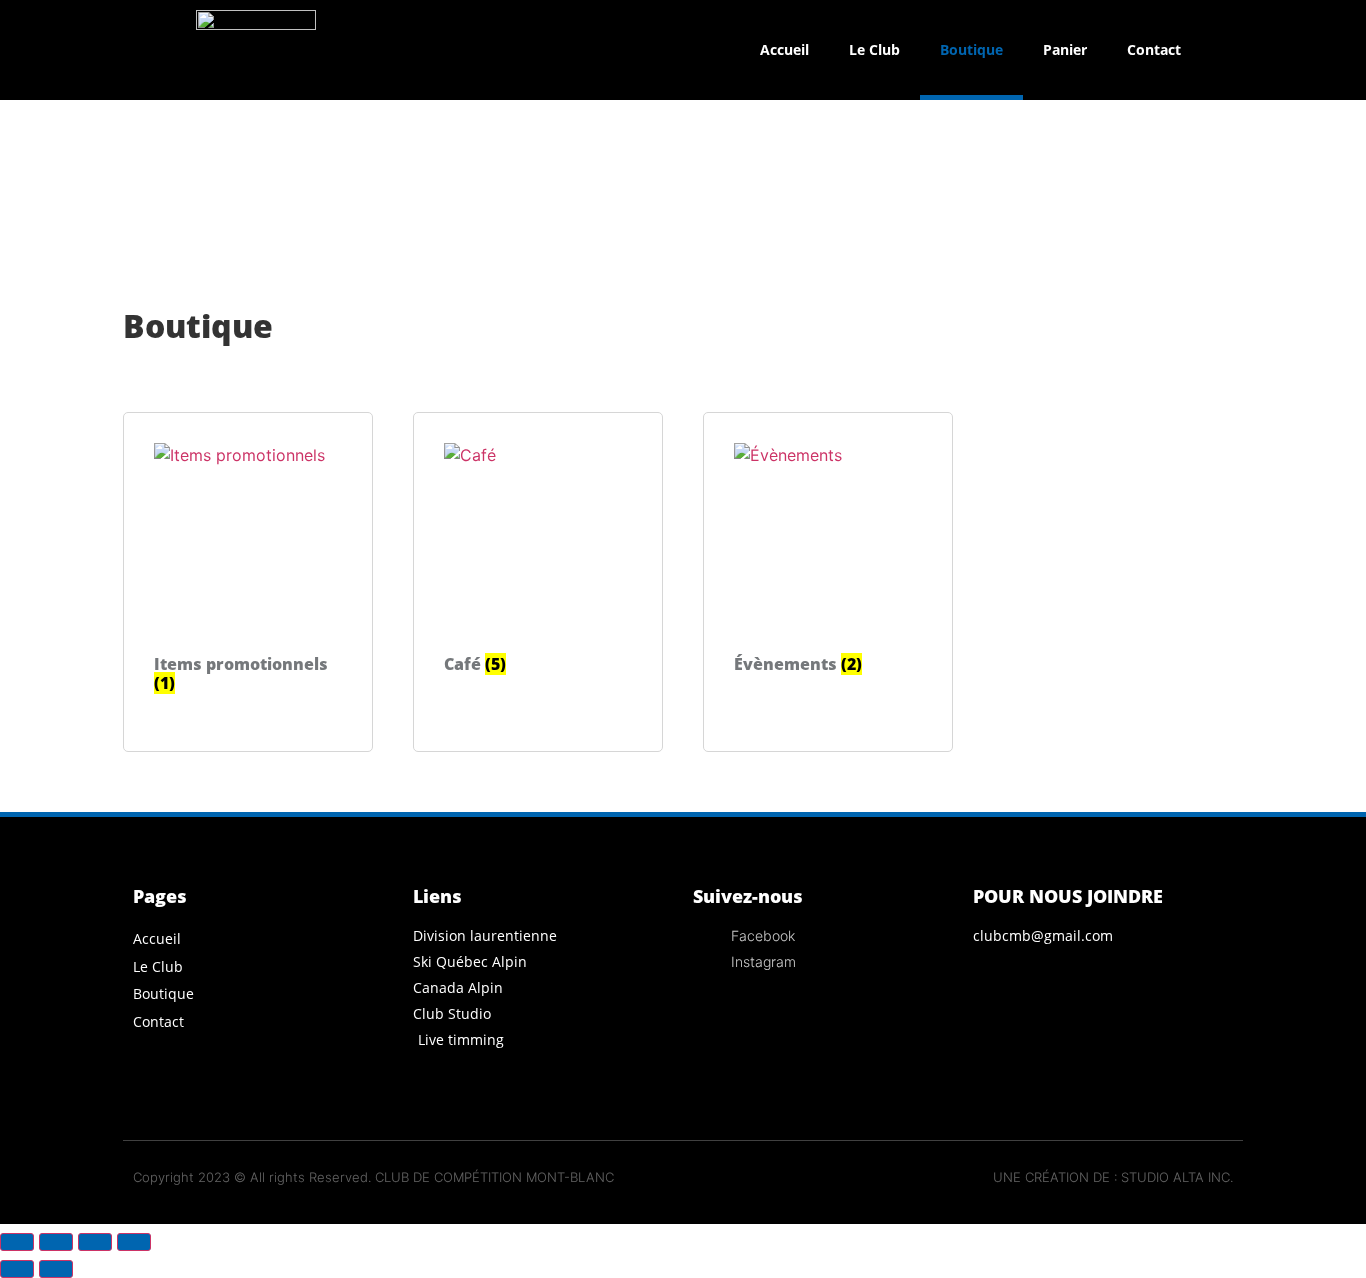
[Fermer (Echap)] (134, 1242)
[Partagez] (95, 1242)
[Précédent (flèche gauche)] (17, 1269)
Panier (1065, 49)
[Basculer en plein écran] (56, 1242)
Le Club (874, 49)
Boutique (971, 49)
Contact (1154, 49)
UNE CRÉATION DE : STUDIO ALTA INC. (1113, 1177)
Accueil (784, 49)
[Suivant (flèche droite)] (56, 1269)
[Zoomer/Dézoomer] (17, 1242)
